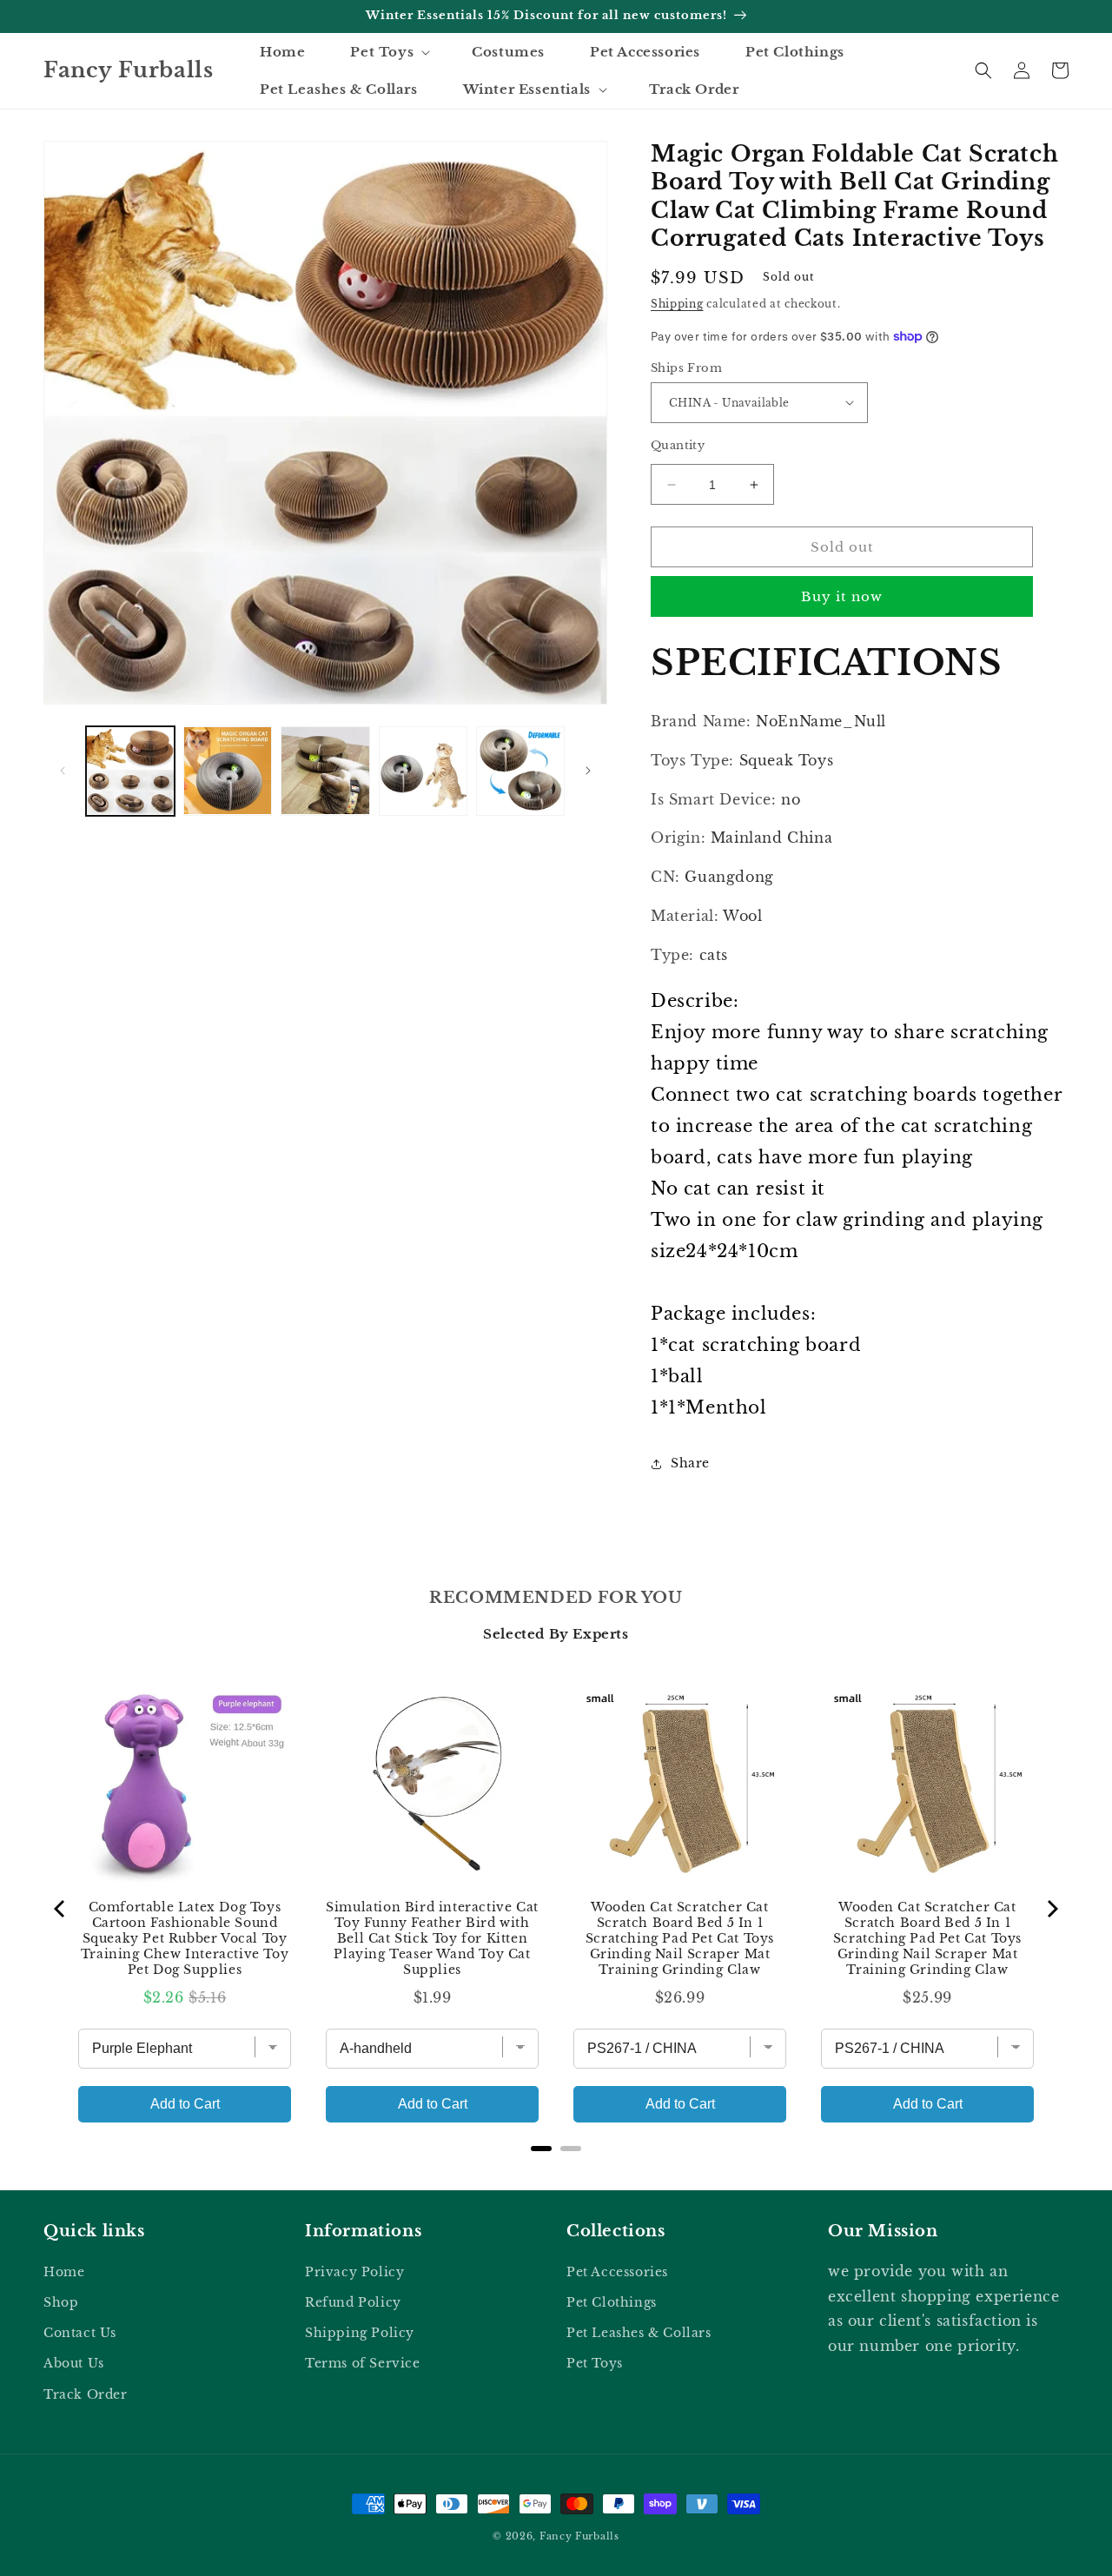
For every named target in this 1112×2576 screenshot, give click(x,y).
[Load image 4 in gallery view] (423, 771)
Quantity (678, 445)
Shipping (677, 304)
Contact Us (80, 2333)
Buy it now (842, 596)
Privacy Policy (354, 2272)
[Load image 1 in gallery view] (130, 771)
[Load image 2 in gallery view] (228, 771)
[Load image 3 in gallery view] (325, 771)
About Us (74, 2363)
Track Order (86, 2394)
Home (64, 2272)
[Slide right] (588, 771)
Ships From (686, 368)
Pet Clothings (612, 2302)
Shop (61, 2302)
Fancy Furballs (579, 2536)
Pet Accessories (617, 2272)
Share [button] (690, 1463)
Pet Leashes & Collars (639, 2333)
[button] (388, 52)
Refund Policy (353, 2302)
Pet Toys (595, 2363)
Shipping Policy (360, 2333)
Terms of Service (363, 2363)
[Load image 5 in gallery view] (520, 771)
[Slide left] (63, 771)
